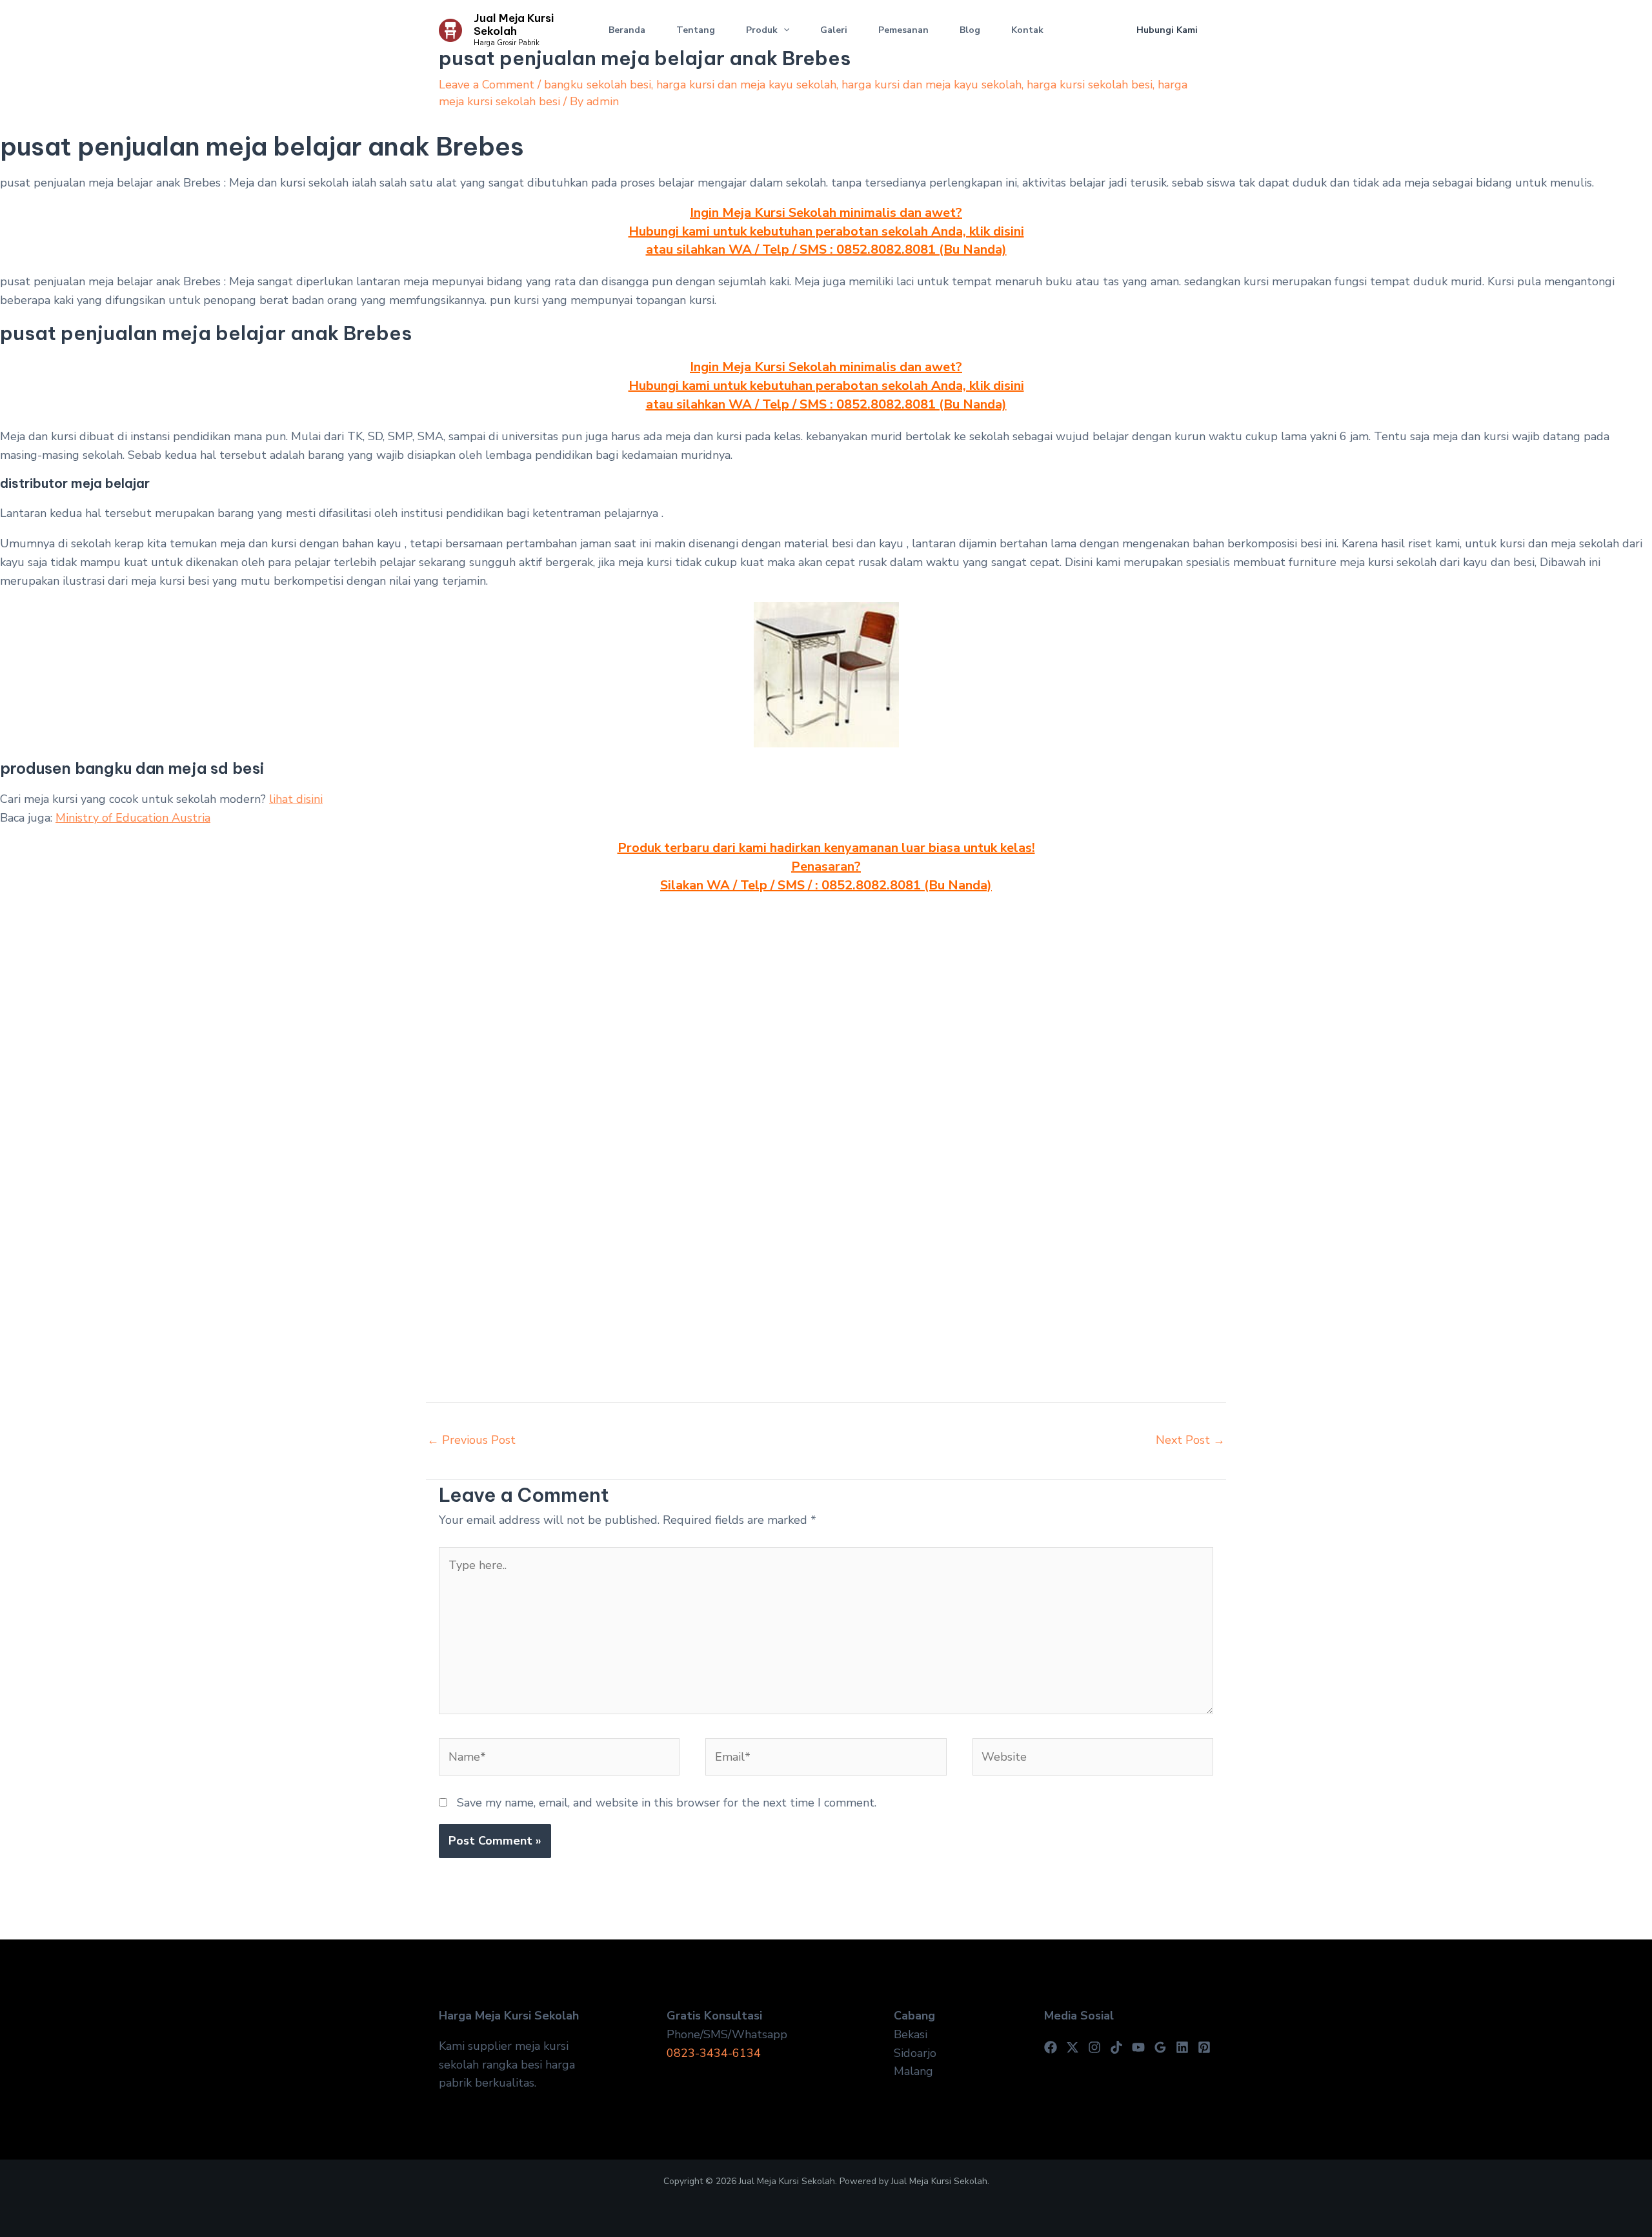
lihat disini (296, 799)
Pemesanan (903, 30)
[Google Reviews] (1160, 2047)
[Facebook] (1051, 2047)
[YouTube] (1138, 2047)
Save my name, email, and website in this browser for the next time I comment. (667, 1803)
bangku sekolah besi (598, 85)
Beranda (627, 30)
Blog (970, 30)
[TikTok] (1116, 2047)
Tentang (696, 30)
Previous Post (471, 1440)
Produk (762, 30)
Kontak (1027, 30)
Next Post (1190, 1440)
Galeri (834, 30)
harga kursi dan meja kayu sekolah (746, 85)
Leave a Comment (487, 85)
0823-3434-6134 (714, 2053)
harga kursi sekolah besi (1090, 85)
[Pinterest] (1204, 2047)
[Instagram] (1094, 2047)
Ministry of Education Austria (133, 818)
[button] (783, 30)
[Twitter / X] (1073, 2047)
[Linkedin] (1182, 2047)
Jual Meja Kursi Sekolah (514, 25)
